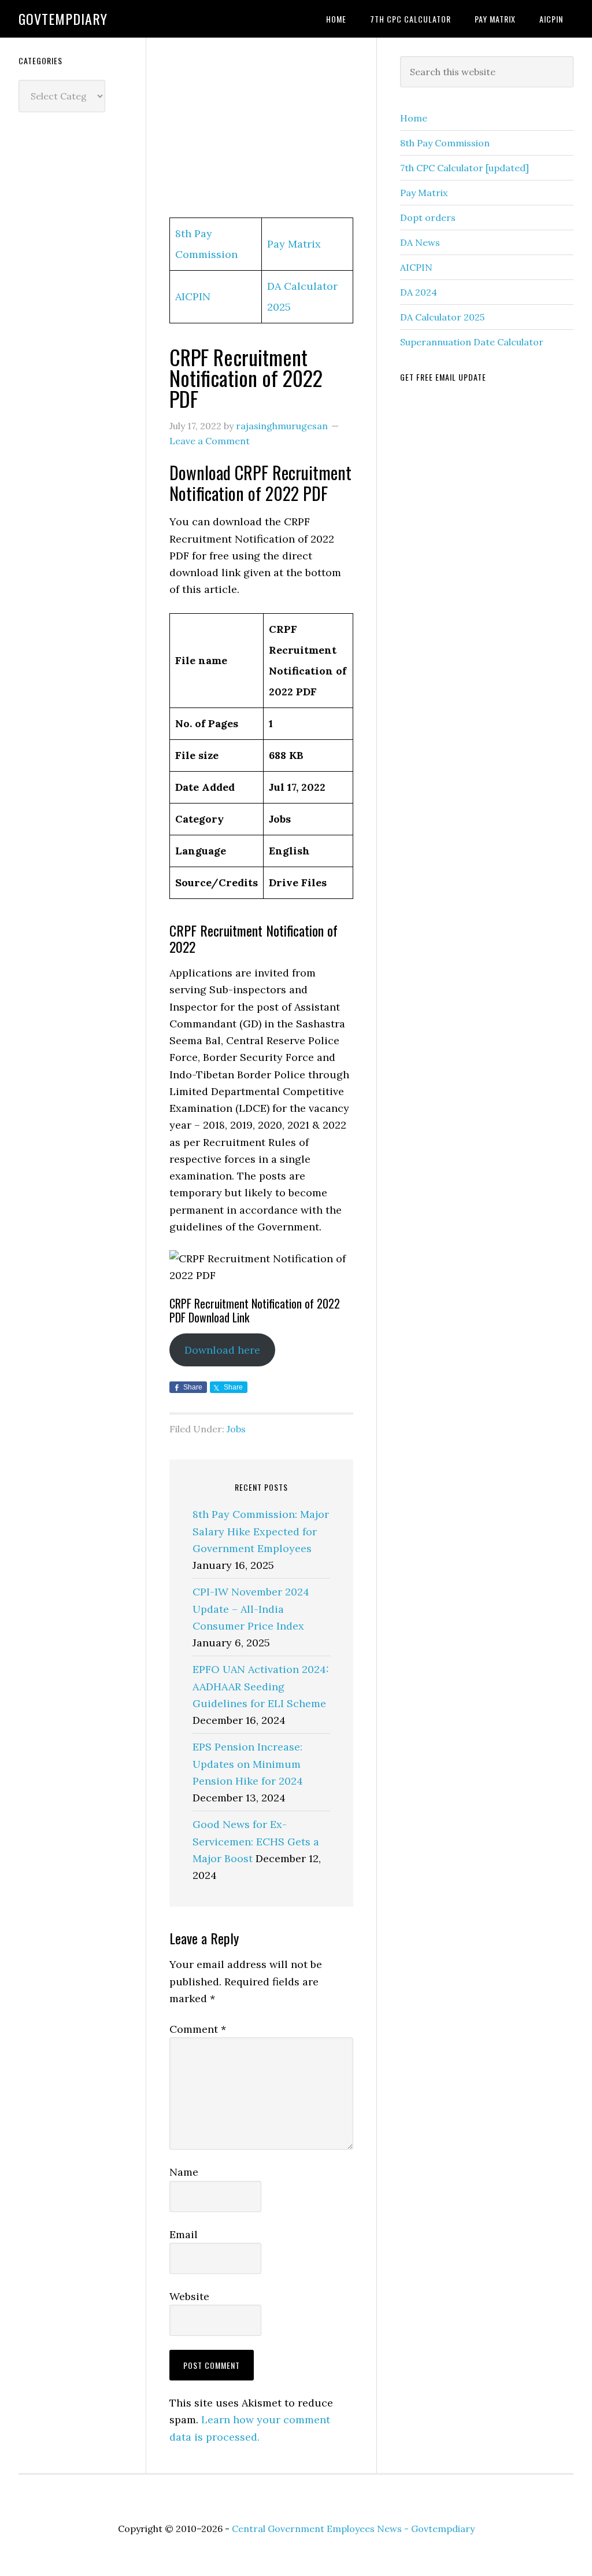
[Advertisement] (261, 128)
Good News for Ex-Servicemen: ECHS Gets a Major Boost (256, 1841)
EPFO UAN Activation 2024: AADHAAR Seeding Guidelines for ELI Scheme (261, 1686)
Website (189, 2296)
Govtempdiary (63, 19)
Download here (222, 1350)
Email (184, 2234)
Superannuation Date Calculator (472, 342)
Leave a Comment (210, 441)
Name (184, 2172)
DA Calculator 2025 (442, 317)
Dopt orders (428, 218)
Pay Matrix (294, 244)
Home (414, 118)
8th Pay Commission (445, 143)
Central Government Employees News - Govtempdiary (353, 2529)
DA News (420, 242)
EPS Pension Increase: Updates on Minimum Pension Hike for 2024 (248, 1764)
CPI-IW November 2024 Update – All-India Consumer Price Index (251, 1609)
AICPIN (193, 296)
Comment (198, 2029)
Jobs (236, 1429)
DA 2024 (419, 292)
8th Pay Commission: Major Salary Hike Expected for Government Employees (261, 1531)
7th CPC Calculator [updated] (465, 168)
